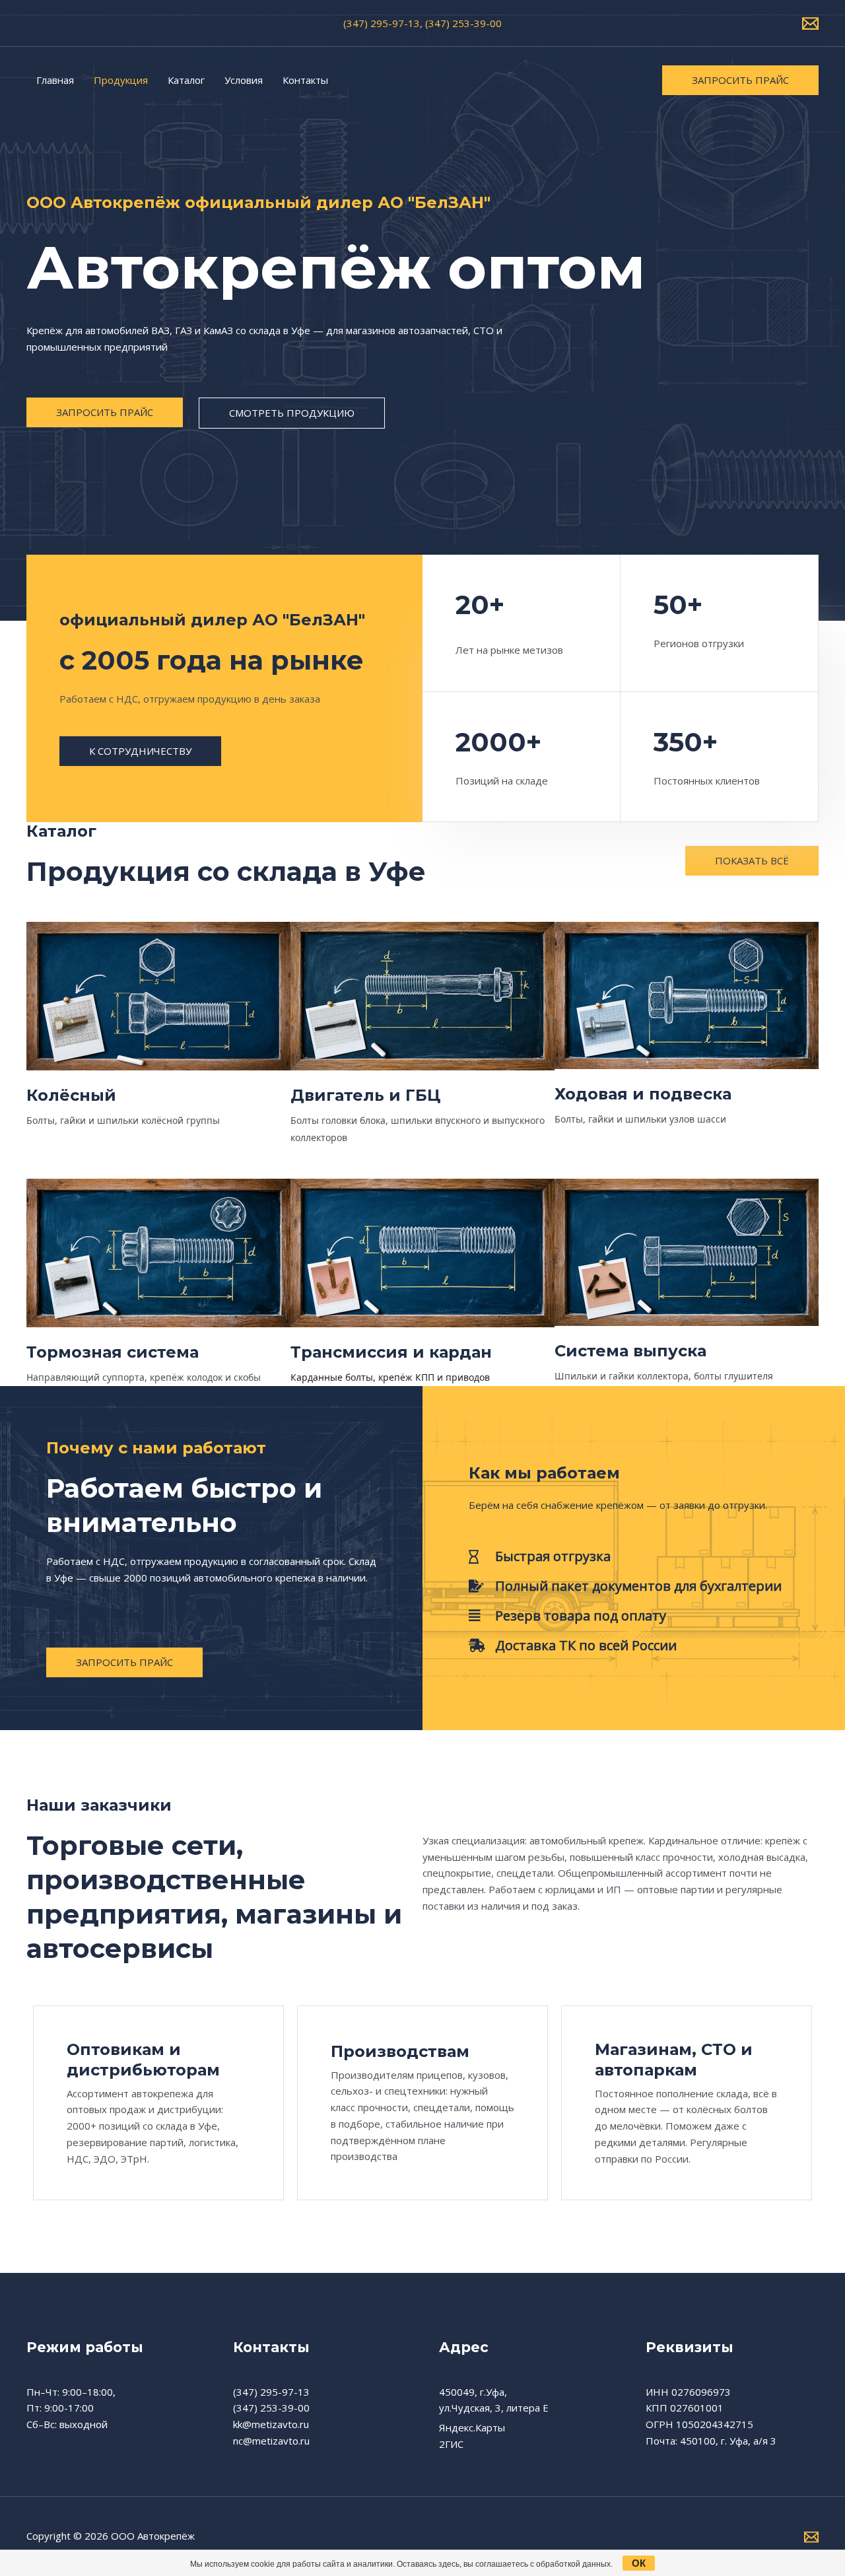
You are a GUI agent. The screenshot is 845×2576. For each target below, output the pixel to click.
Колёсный (71, 1095)
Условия (244, 80)
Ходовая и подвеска (643, 1094)
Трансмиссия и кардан (391, 1352)
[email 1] (810, 23)
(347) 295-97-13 (271, 2392)
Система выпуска (630, 1351)
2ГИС (451, 2444)
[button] (740, 80)
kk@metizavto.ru (271, 2424)
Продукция (121, 80)
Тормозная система (113, 1352)
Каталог (186, 80)
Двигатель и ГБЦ (365, 1095)
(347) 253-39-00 (271, 2408)
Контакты (305, 80)
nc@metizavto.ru (271, 2441)
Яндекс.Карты (472, 2427)
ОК (639, 2563)
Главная (55, 80)
